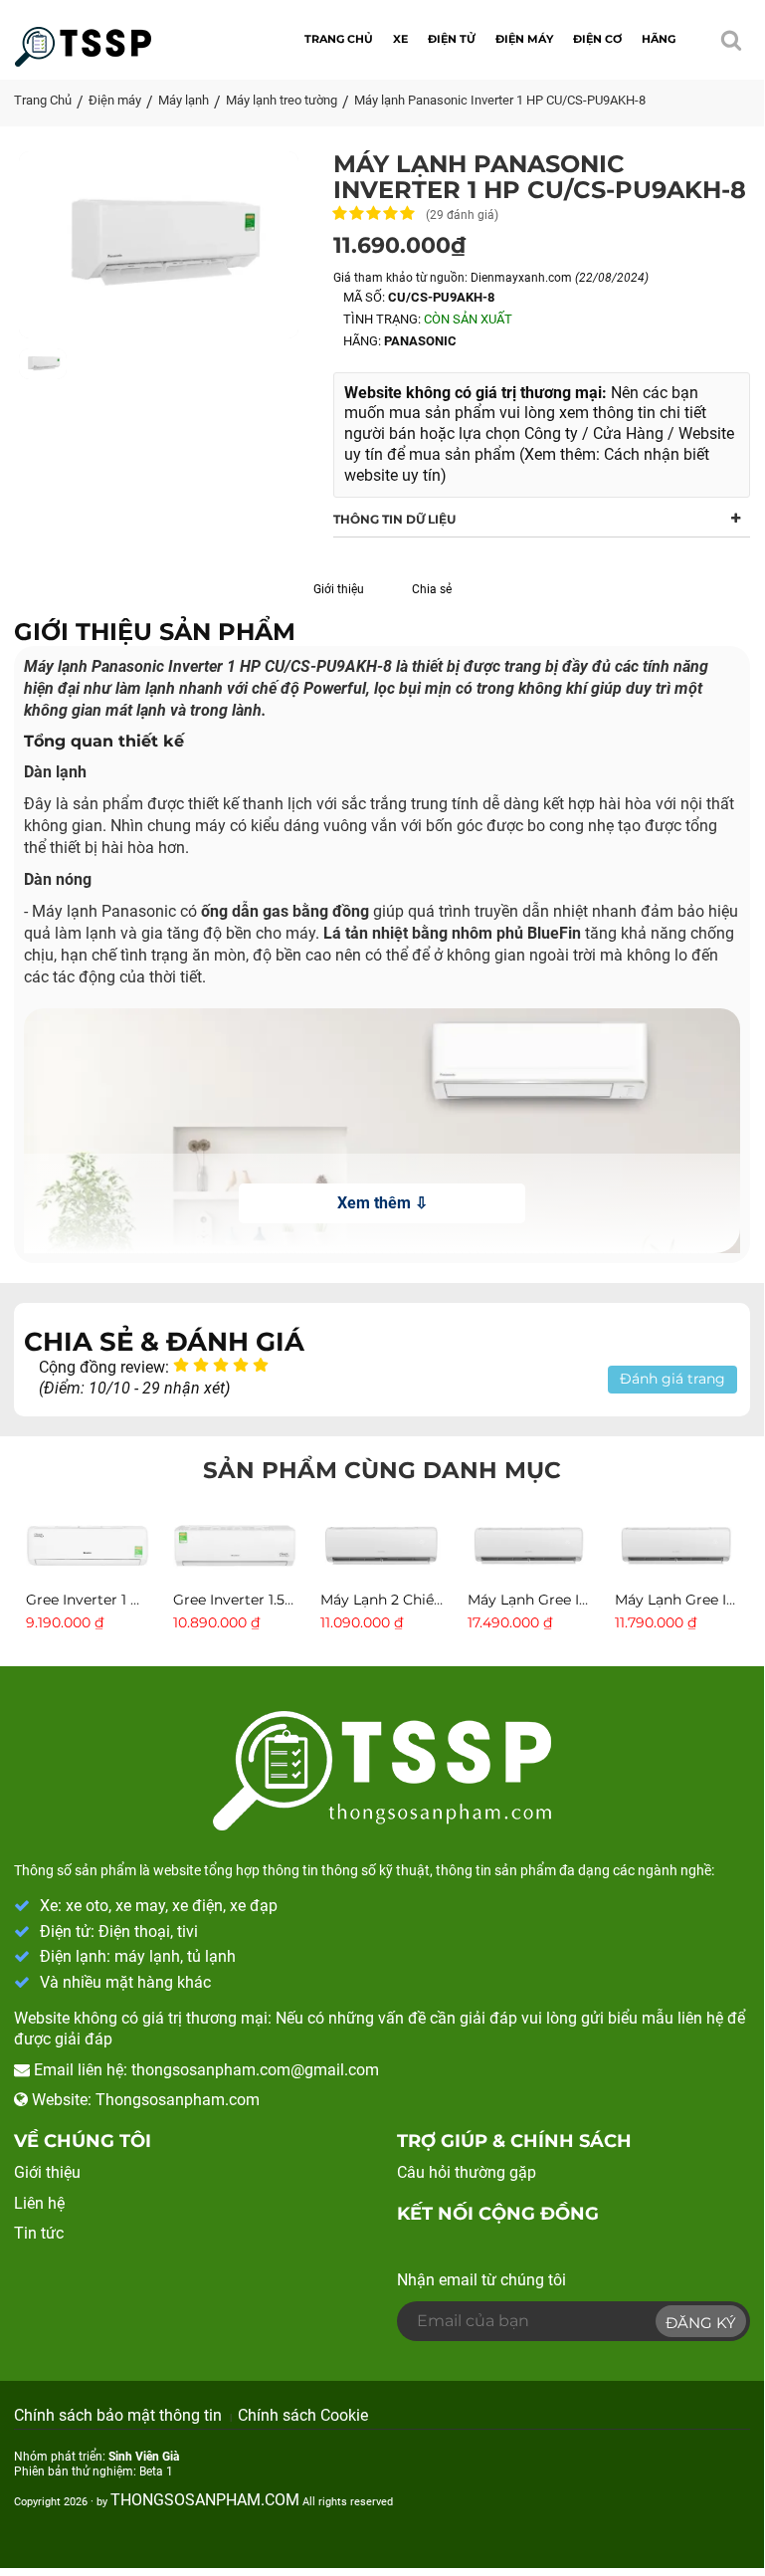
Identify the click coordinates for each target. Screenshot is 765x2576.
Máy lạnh (184, 100)
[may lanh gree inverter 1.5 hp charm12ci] (676, 1544)
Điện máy (115, 100)
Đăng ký (701, 2323)
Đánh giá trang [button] (672, 1379)
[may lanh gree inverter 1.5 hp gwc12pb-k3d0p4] (235, 1544)
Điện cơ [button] (597, 39)
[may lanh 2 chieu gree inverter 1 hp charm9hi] (382, 1544)
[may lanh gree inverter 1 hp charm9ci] (88, 1544)
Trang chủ (339, 39)
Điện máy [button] (524, 39)
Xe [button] (400, 39)
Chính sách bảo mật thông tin (118, 2415)
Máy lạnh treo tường (282, 100)
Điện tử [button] (452, 39)
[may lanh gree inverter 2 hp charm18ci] (529, 1544)
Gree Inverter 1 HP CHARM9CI (129, 1600)
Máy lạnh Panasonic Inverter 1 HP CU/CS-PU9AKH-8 (500, 100)
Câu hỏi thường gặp (467, 2172)
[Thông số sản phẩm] (83, 36)
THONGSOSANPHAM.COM (205, 2500)
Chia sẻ (432, 589)
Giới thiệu (339, 589)
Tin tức (39, 2233)
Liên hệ (39, 2203)
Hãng (659, 39)
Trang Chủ (43, 100)
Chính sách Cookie (303, 2415)
